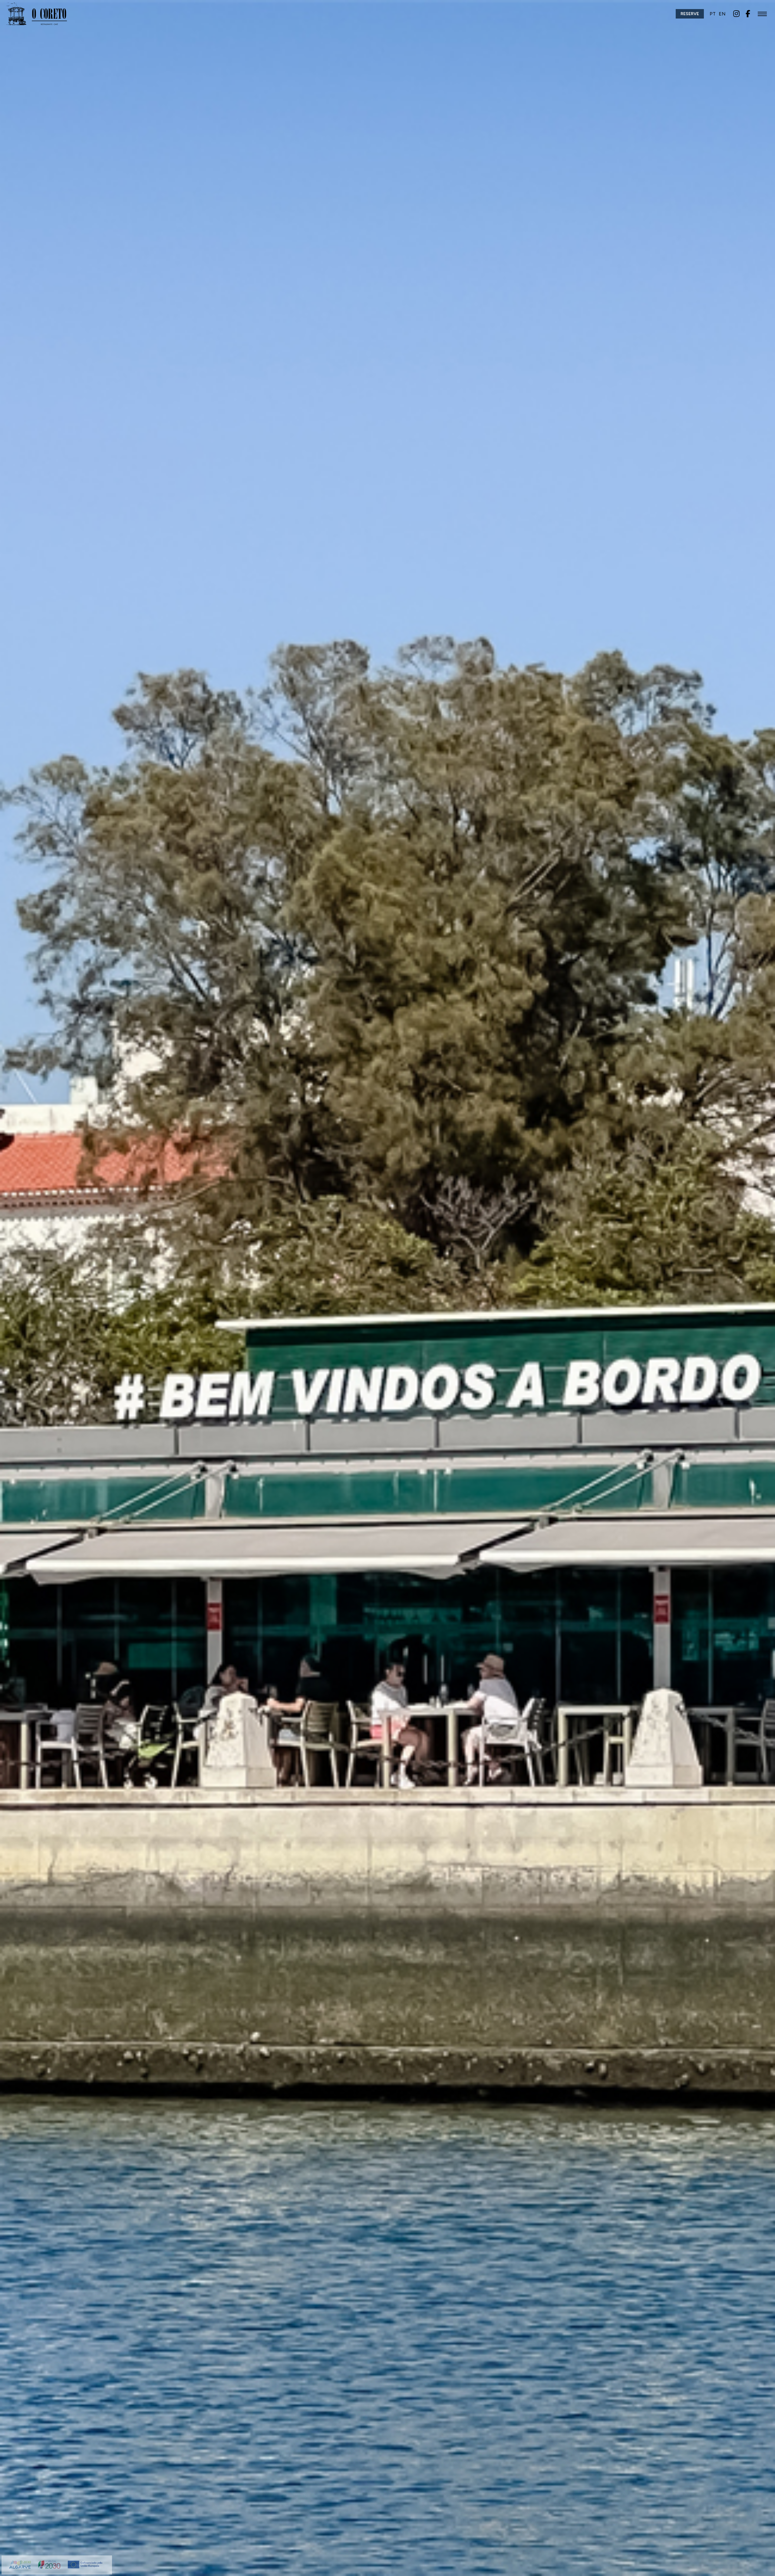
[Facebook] (748, 13)
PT (713, 14)
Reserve (690, 14)
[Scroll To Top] (764, 2569)
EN (722, 14)
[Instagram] (736, 13)
